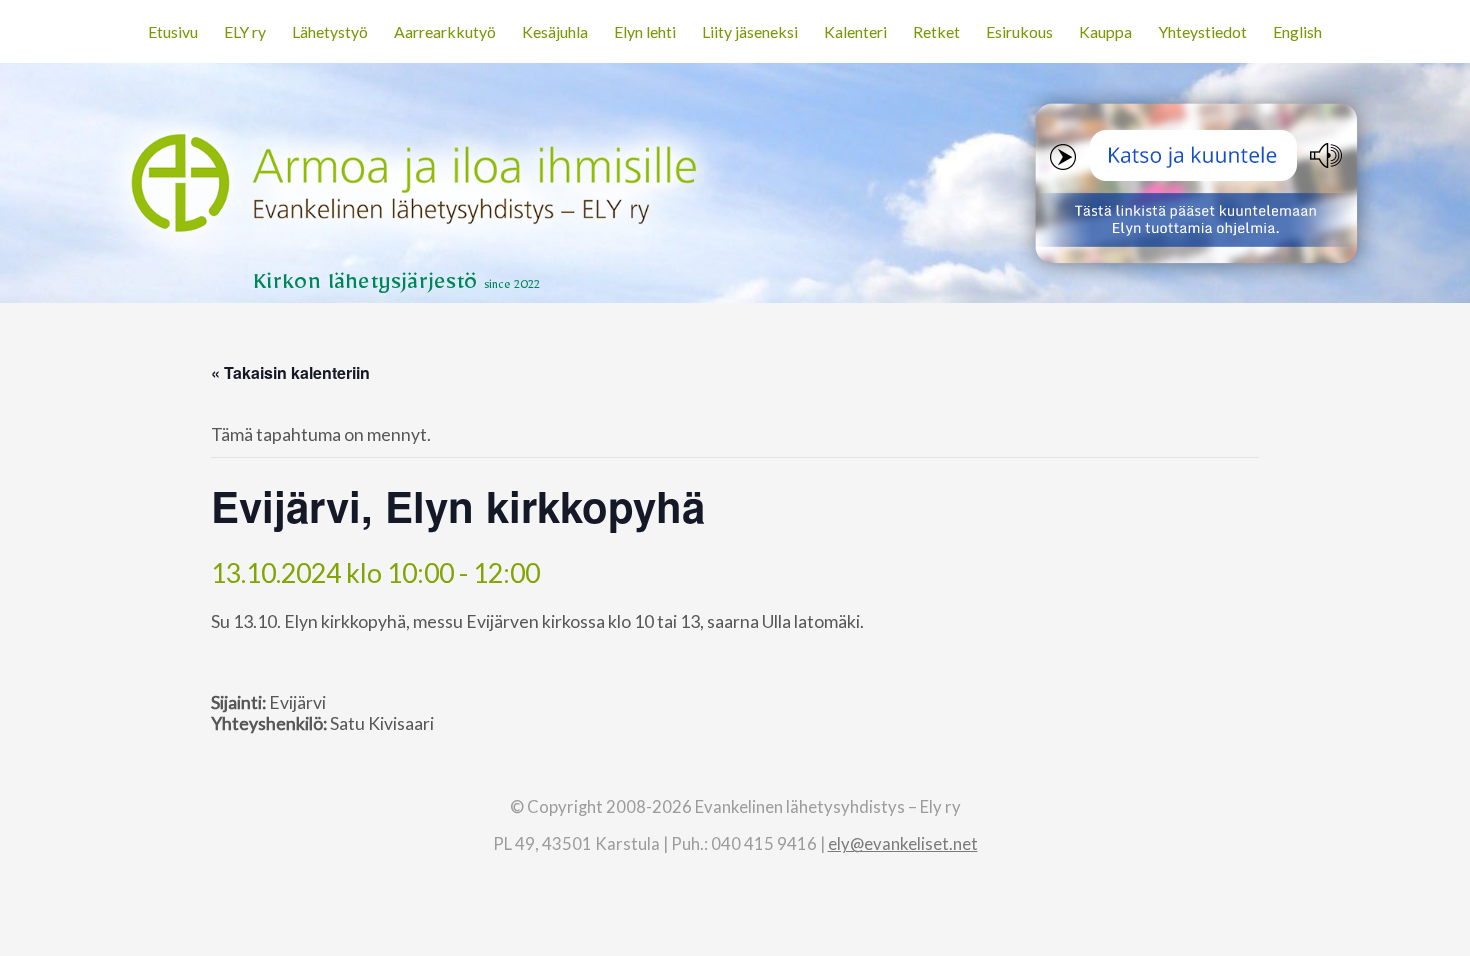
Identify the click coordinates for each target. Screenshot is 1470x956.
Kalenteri (855, 31)
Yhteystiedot (1202, 31)
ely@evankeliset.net (903, 843)
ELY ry (245, 31)
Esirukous (1019, 31)
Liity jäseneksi (750, 31)
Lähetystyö (330, 31)
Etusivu (173, 31)
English (1297, 31)
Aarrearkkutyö (445, 31)
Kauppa (1105, 31)
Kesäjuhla (555, 31)
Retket (936, 31)
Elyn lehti (645, 31)
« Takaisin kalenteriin (290, 372)
